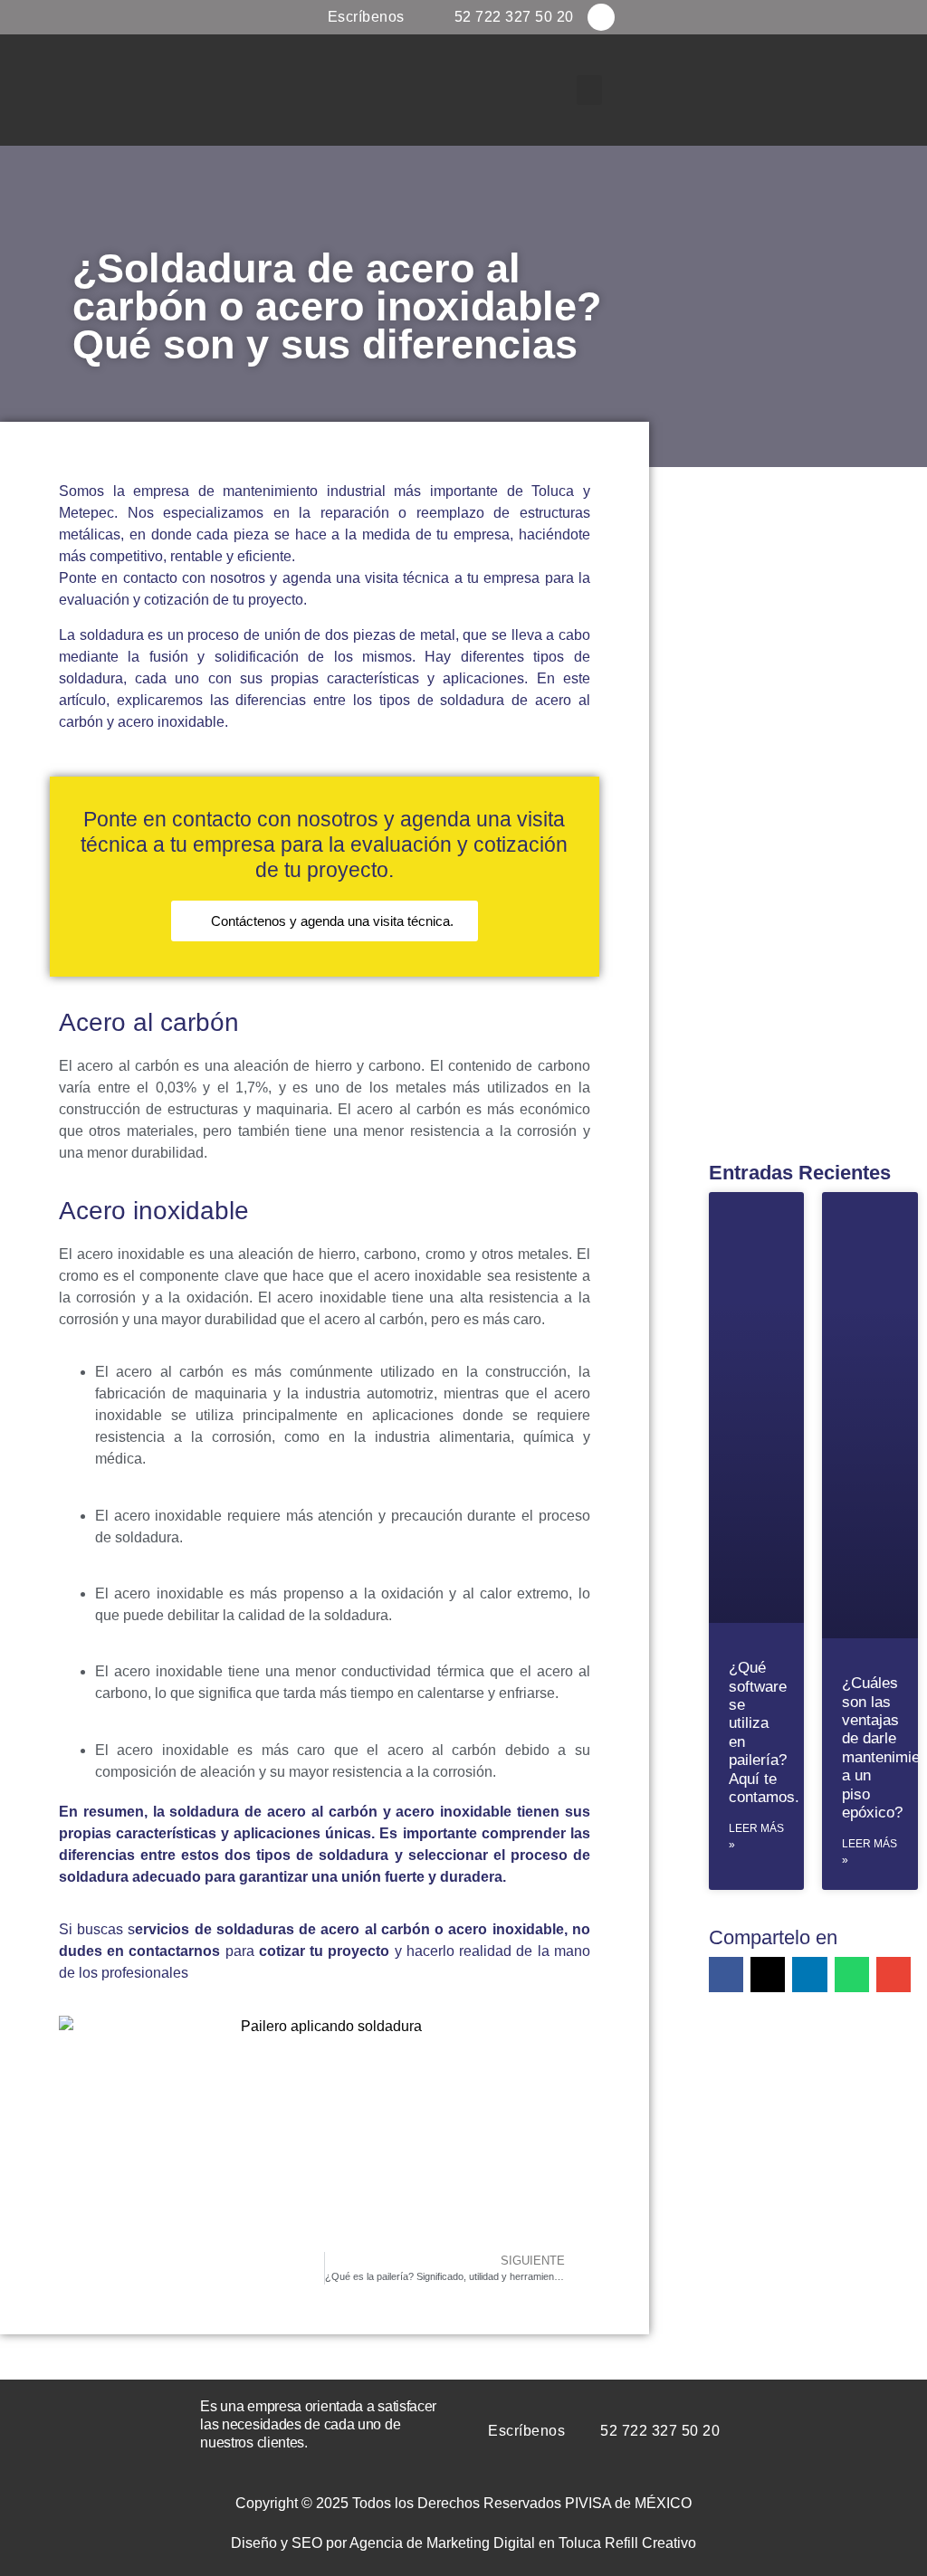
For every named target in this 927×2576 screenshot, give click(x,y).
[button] (589, 90)
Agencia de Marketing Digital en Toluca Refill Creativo (523, 2543)
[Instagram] (601, 17)
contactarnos (174, 1951)
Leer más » (756, 1837)
